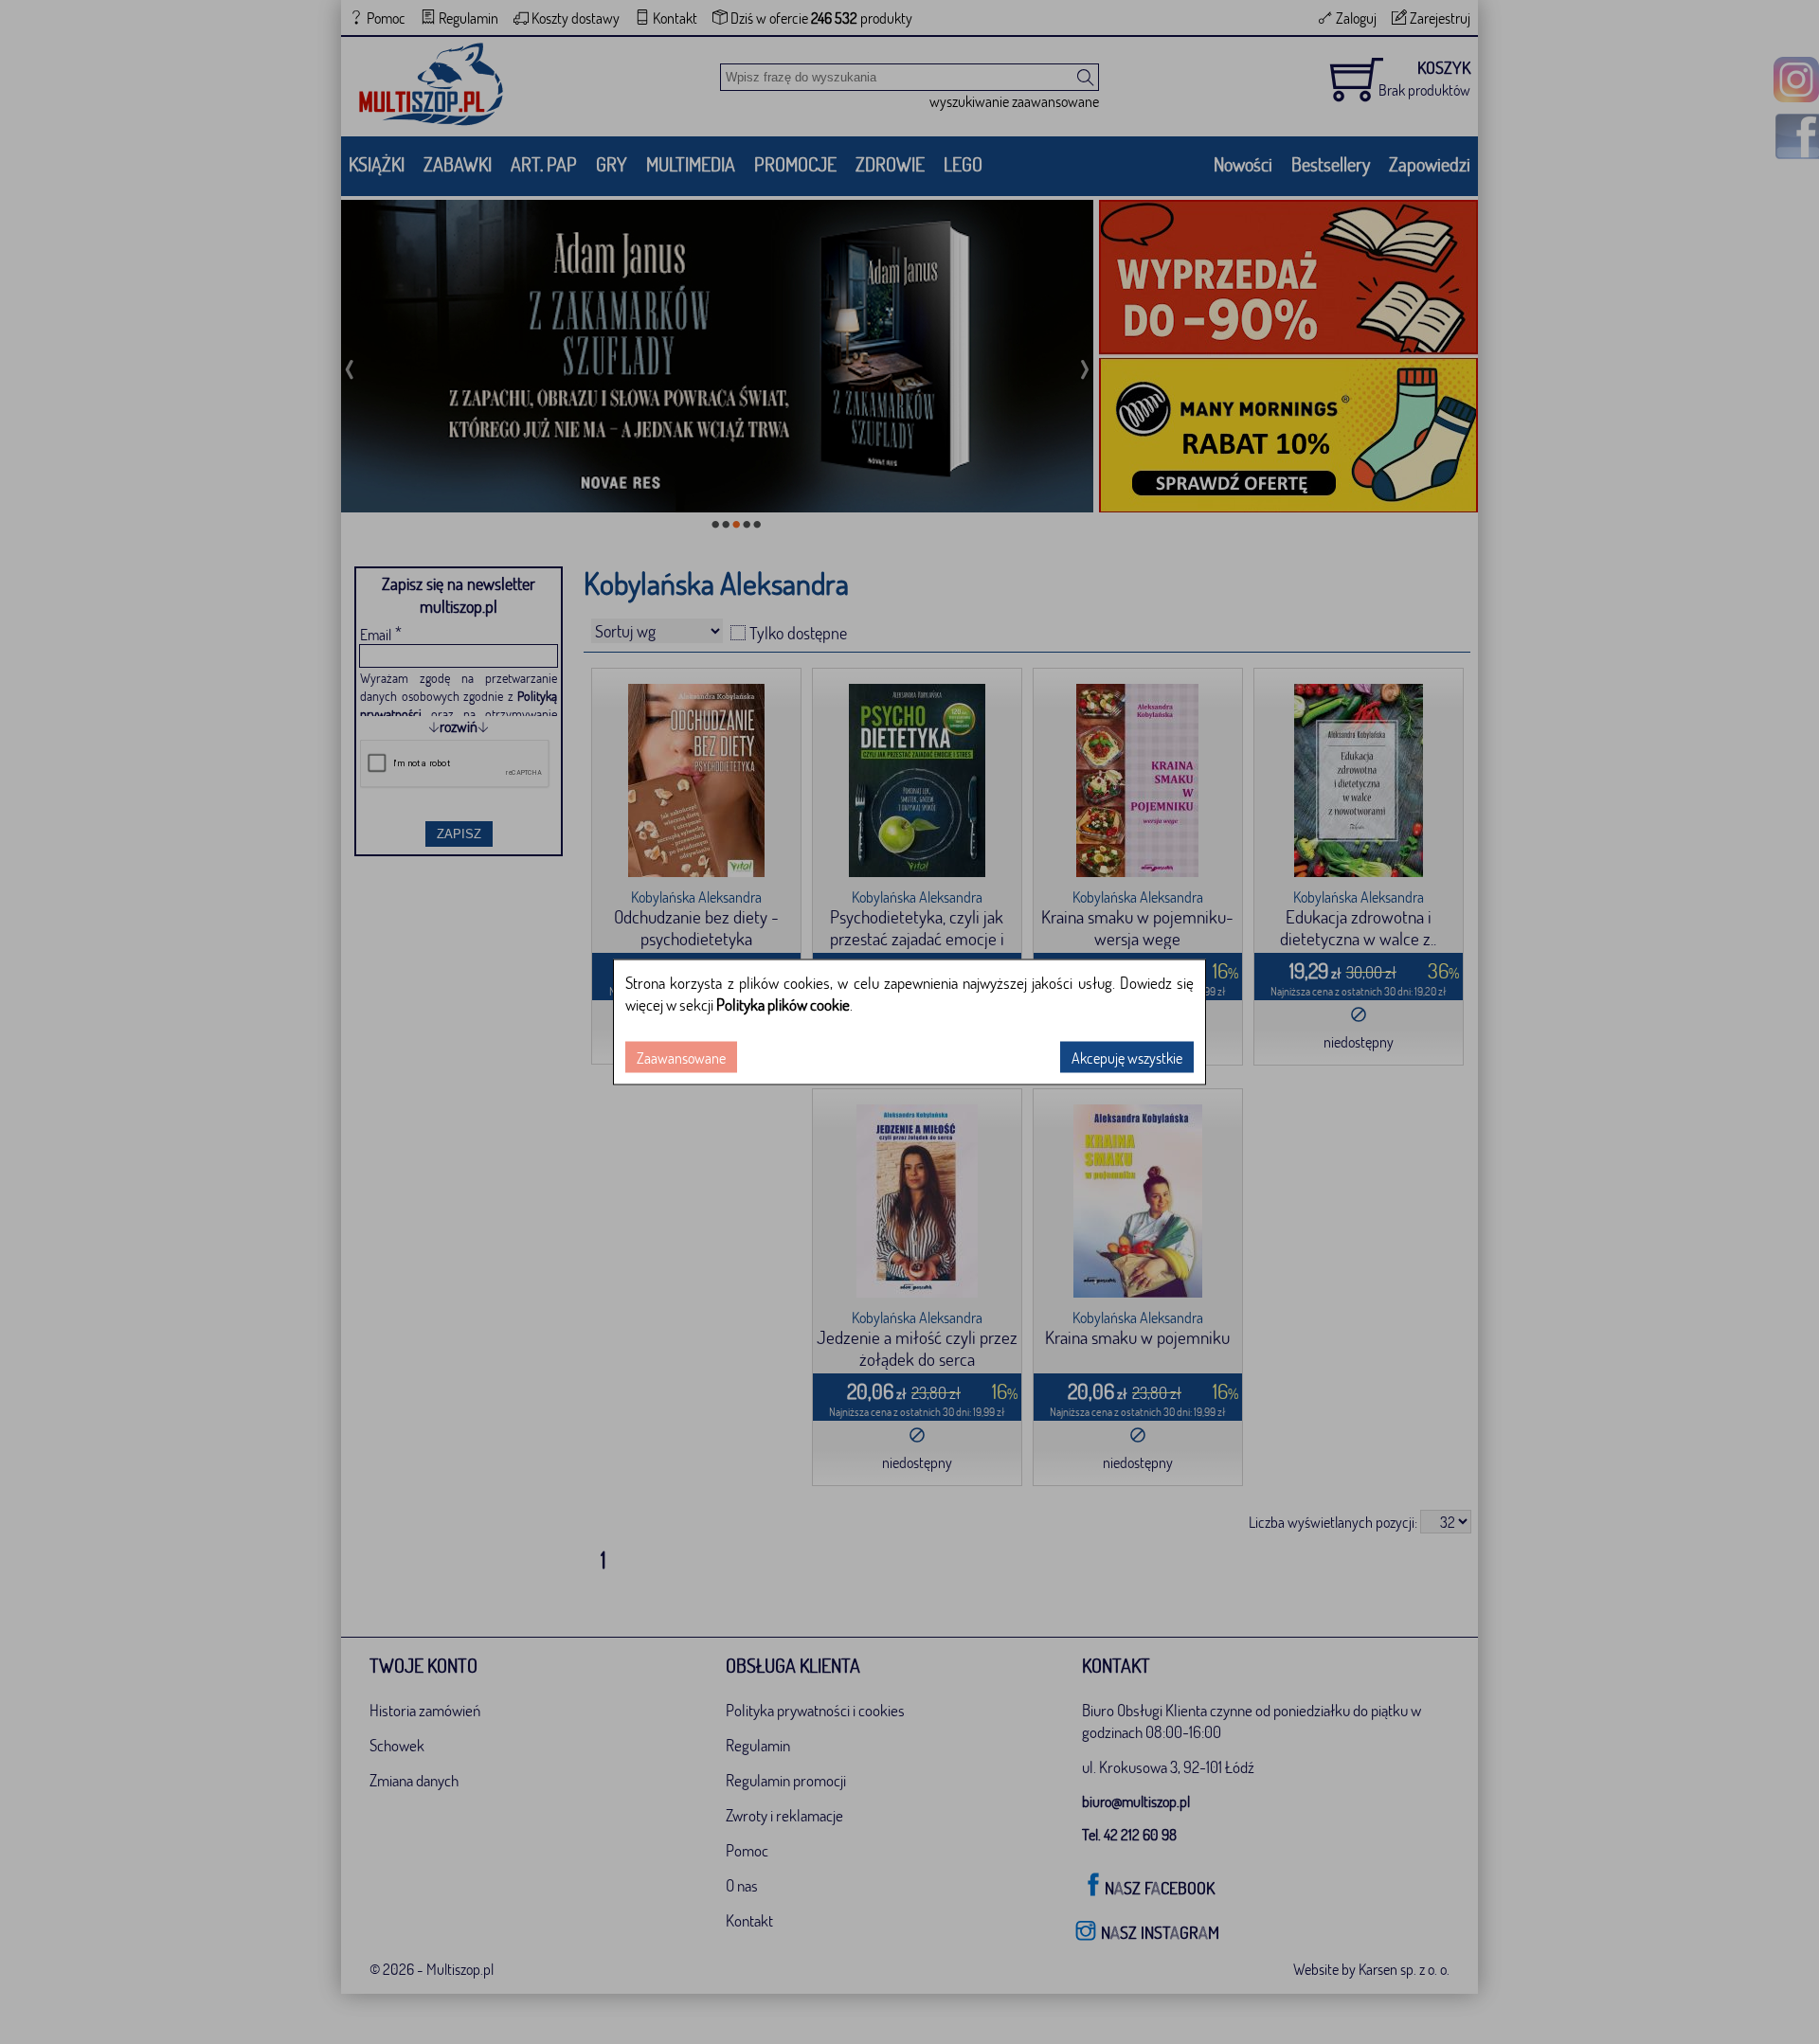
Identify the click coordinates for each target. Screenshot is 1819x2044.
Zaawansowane (681, 1058)
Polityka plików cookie (783, 1004)
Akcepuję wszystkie (1127, 1058)
